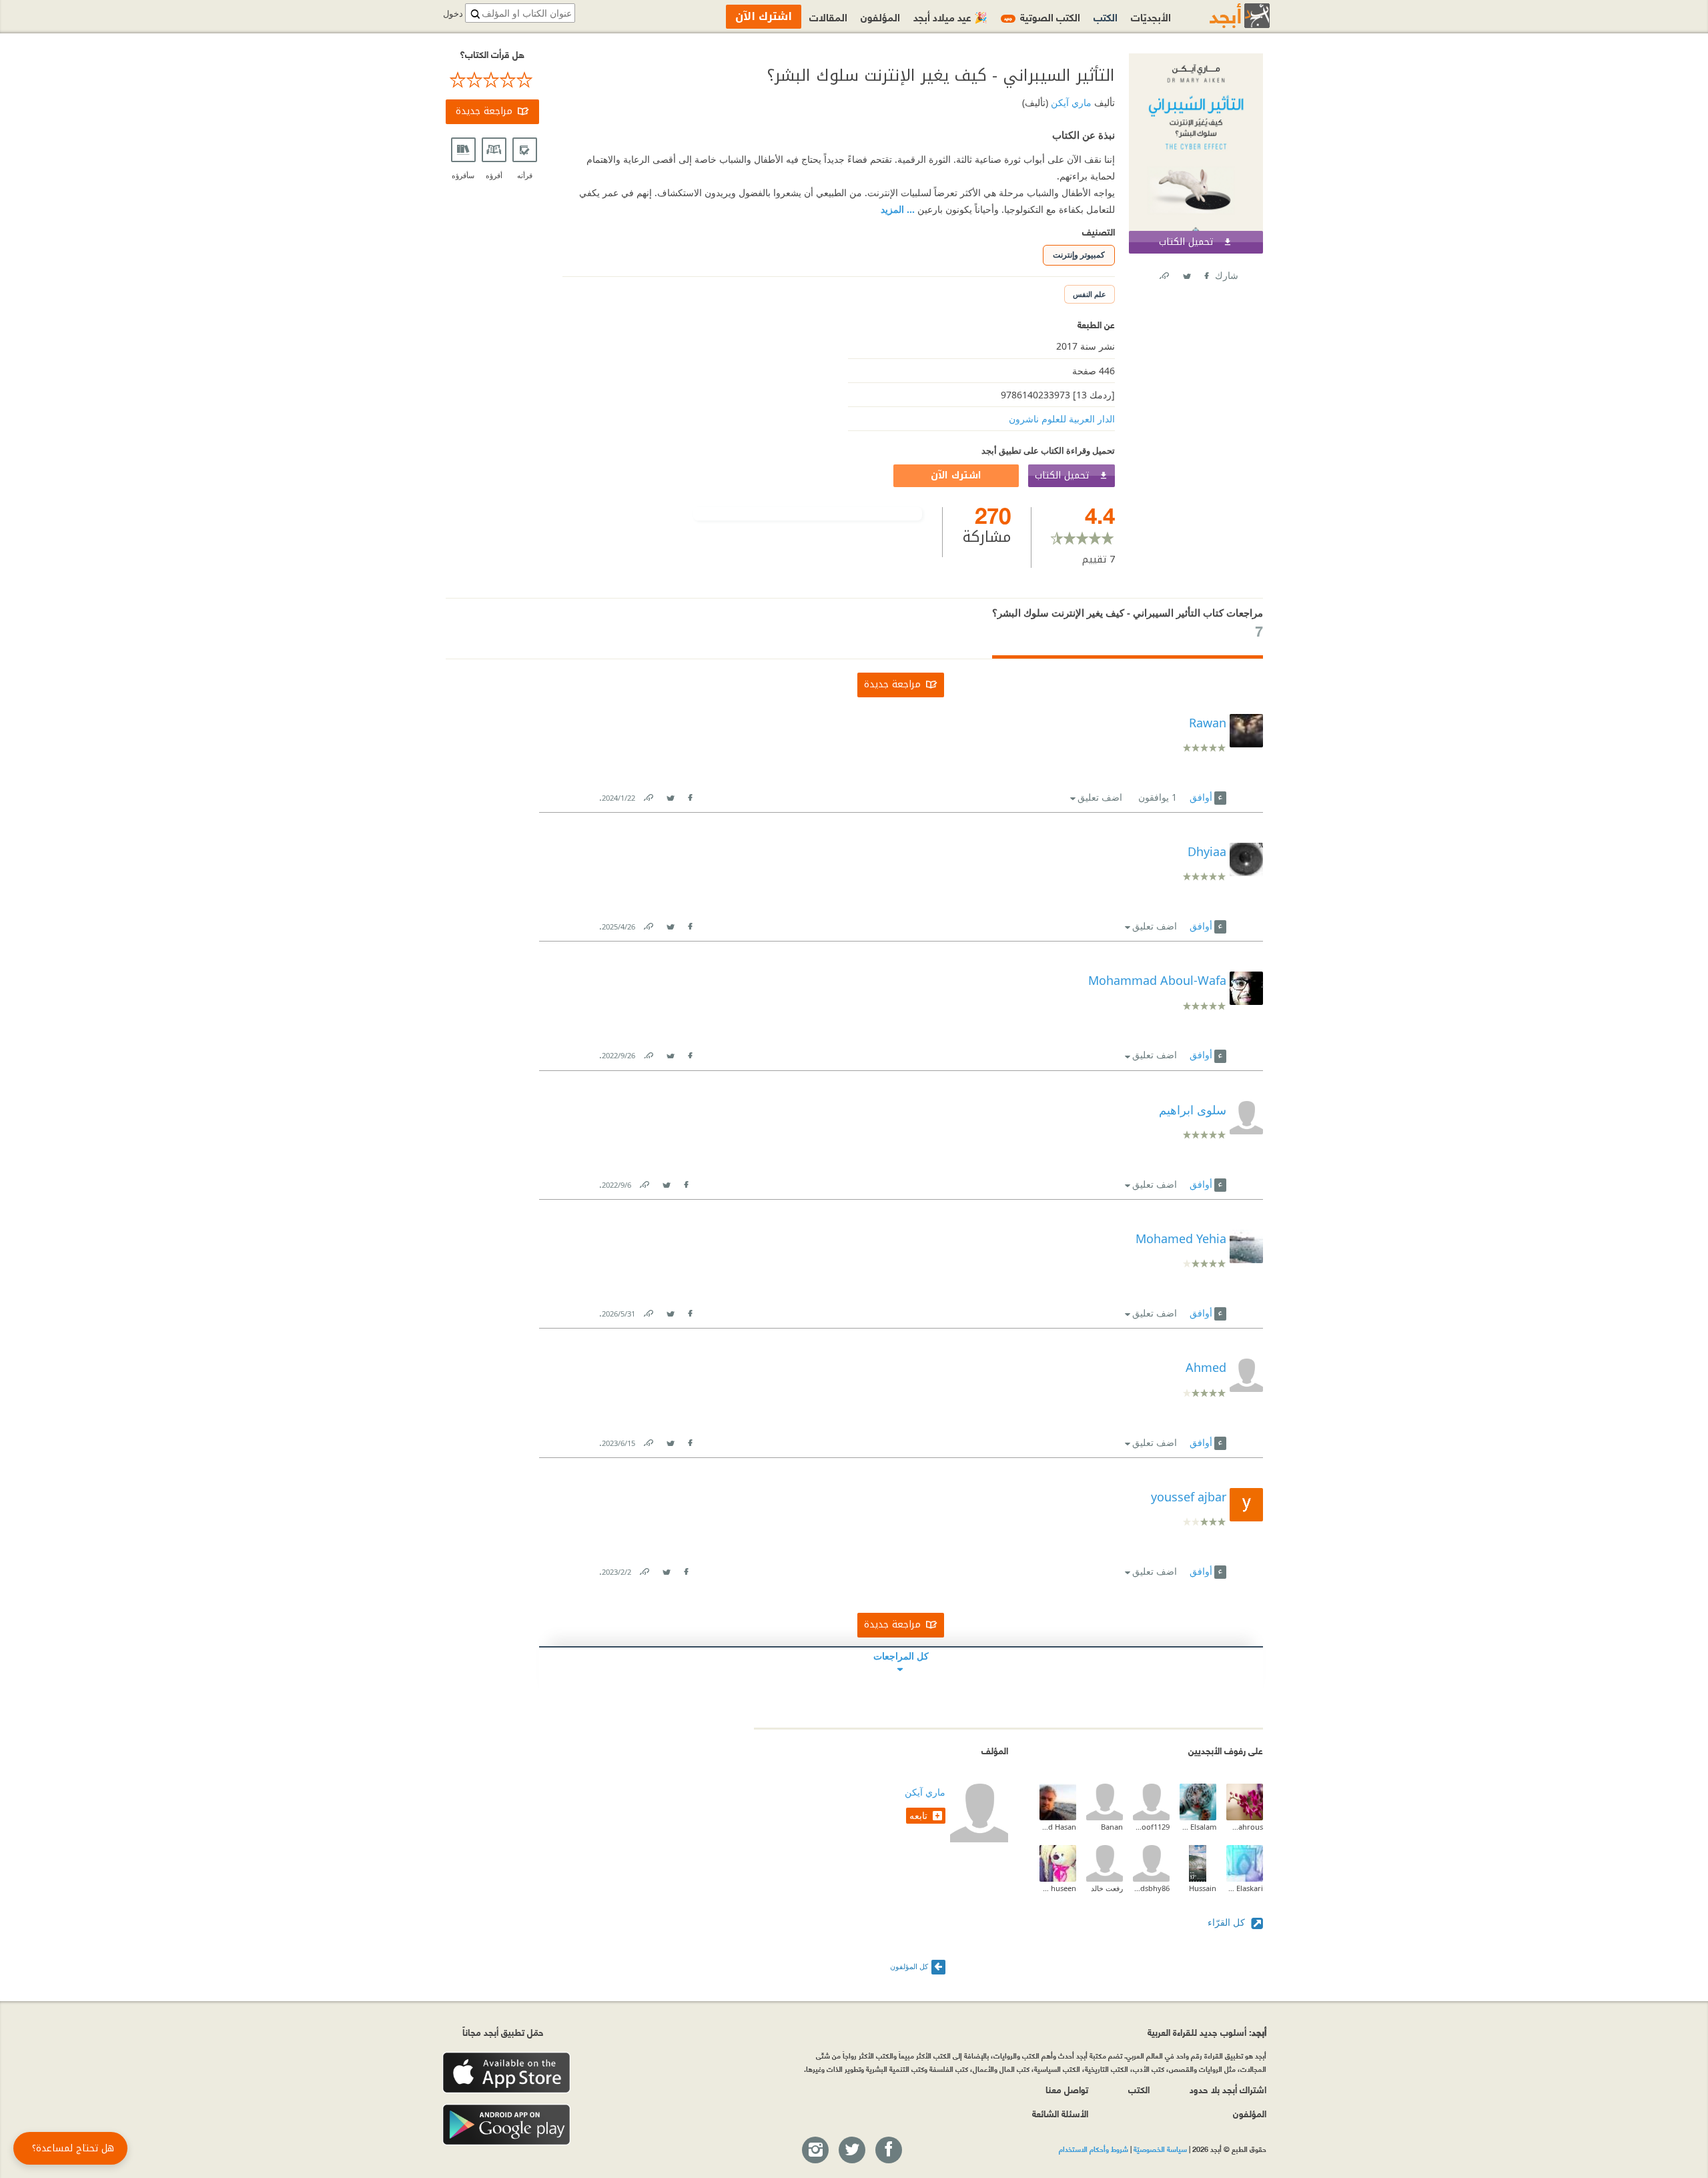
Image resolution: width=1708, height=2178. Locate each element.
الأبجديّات (1151, 16)
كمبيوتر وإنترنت (1079, 255)
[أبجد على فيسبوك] (888, 2151)
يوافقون (1158, 797)
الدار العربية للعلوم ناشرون (1062, 419)
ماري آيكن (1070, 102)
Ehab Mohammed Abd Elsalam (1198, 1827)
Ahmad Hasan (1058, 1827)
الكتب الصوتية (1042, 16)
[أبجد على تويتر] (851, 2151)
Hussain (1203, 1888)
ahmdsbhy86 (1151, 1888)
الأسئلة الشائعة (1060, 2113)
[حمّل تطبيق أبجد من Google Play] (506, 2125)
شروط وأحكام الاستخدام (1094, 2149)
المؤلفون (880, 16)
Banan (1112, 1827)
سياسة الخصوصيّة (1160, 2149)
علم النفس (1090, 294)
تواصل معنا (1067, 2089)
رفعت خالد (1107, 1888)
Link (648, 795)
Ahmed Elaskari (1245, 1888)
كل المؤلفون (909, 1966)
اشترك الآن (956, 475)
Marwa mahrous (1245, 1827)
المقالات (828, 16)
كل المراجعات (901, 1656)
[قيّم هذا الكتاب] (492, 80)
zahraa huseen (1058, 1888)
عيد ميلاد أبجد (950, 16)
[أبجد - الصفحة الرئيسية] (1223, 16)
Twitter (1186, 273)
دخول (453, 14)
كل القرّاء (1228, 1922)
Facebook (1206, 273)
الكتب (1106, 16)
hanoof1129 (1151, 1827)
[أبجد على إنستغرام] (815, 2151)
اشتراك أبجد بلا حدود (1228, 2089)
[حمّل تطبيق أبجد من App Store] (506, 2073)
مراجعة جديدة (484, 111)
